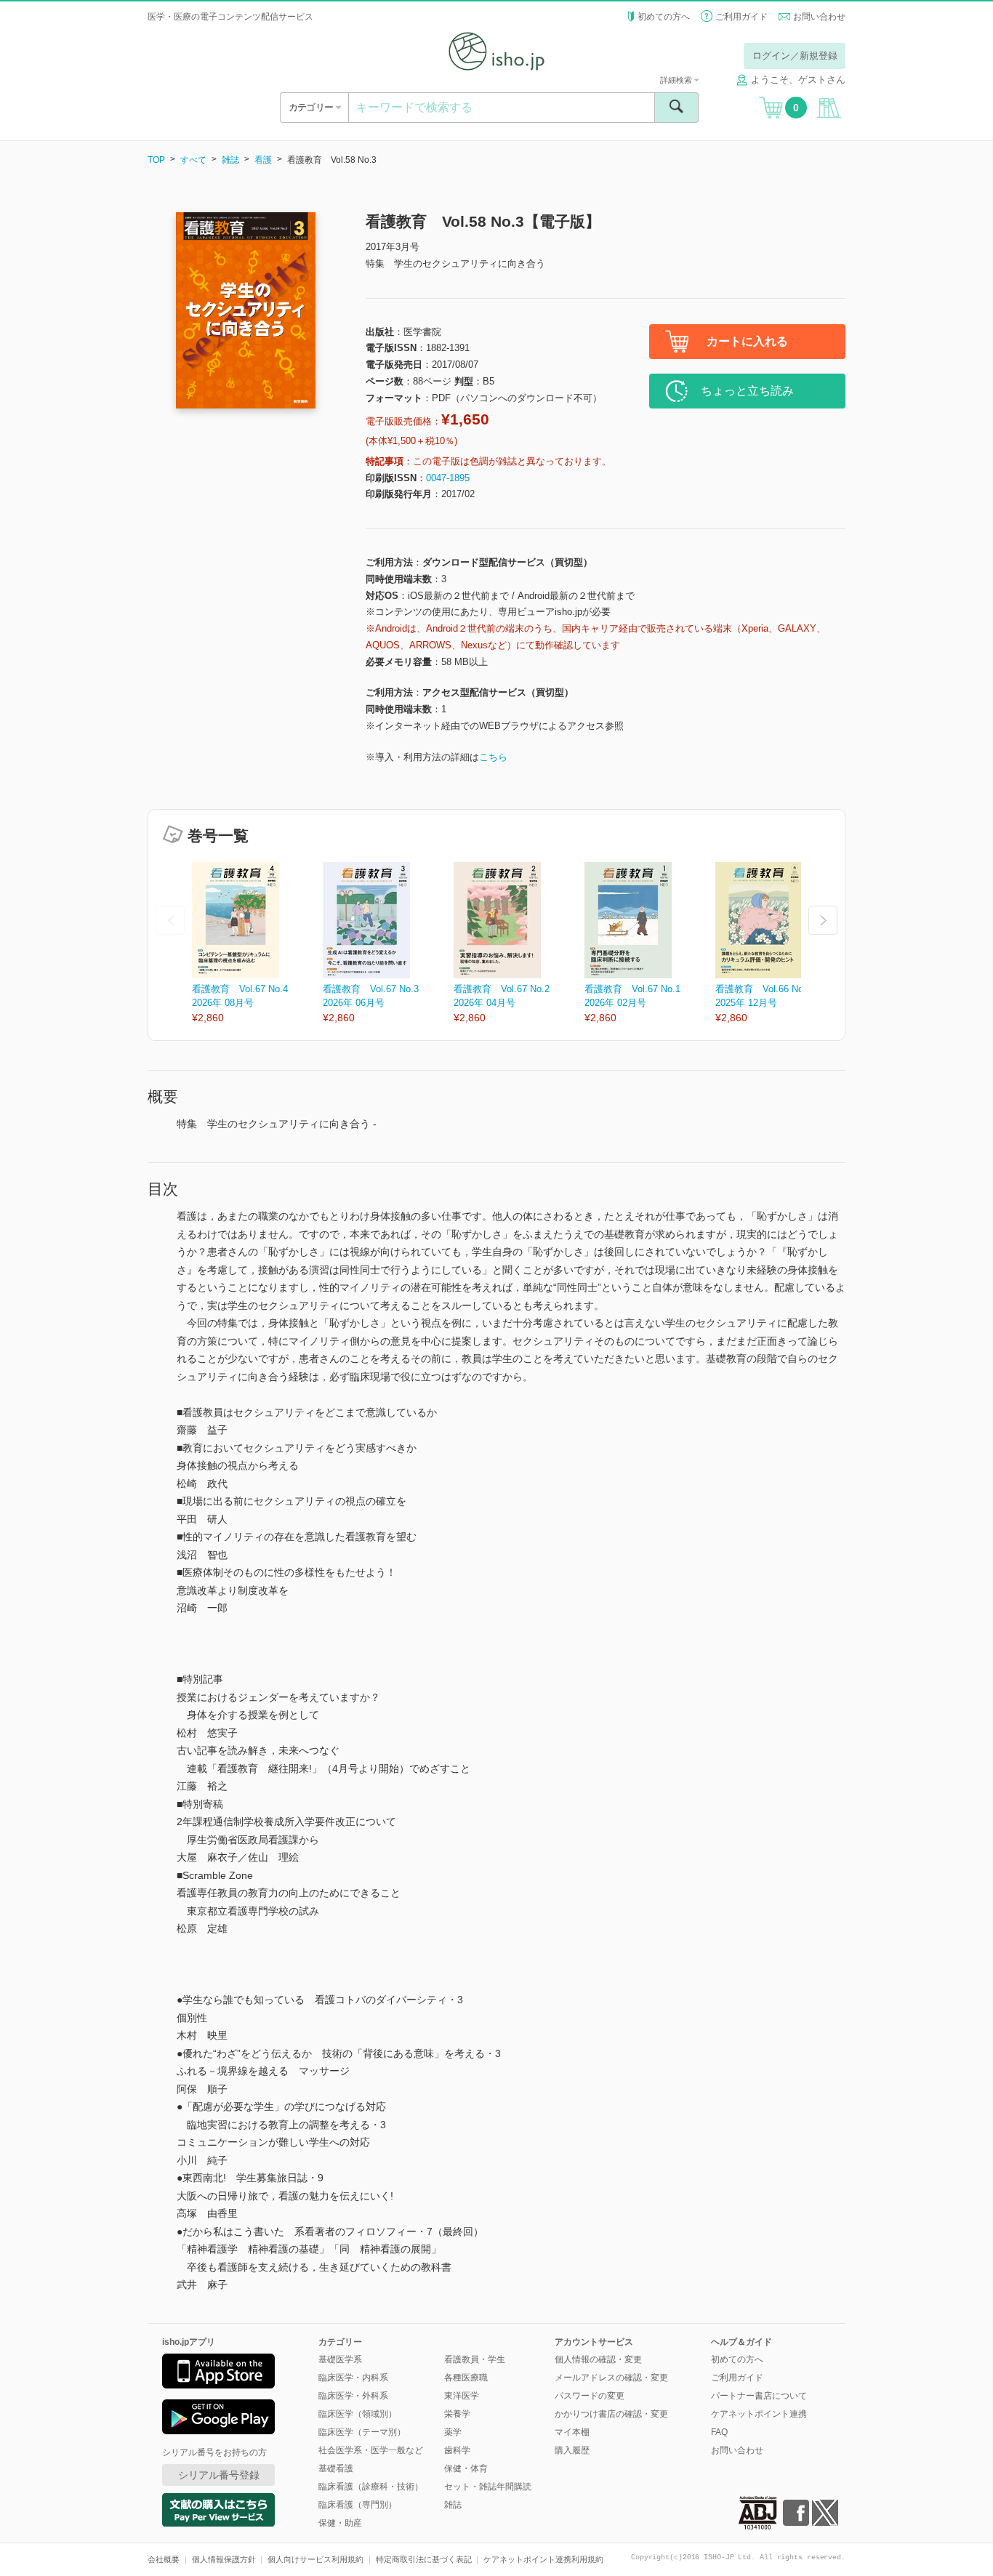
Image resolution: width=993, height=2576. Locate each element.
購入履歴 (572, 2450)
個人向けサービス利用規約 (315, 2559)
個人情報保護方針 (224, 2559)
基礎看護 (336, 2468)
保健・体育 (466, 2468)
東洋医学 (462, 2396)
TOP (156, 160)
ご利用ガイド (741, 17)
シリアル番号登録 (219, 2475)
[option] (257, 944)
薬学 (453, 2432)
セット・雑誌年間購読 (488, 2487)
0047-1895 (448, 478)
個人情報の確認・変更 (598, 2359)
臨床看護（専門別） (358, 2505)
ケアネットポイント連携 (759, 2414)
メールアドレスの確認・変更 (611, 2378)
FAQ (719, 2432)
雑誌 (230, 160)
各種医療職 (466, 2378)
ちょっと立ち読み (747, 391)
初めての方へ (664, 17)
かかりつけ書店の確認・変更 (611, 2414)
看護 (263, 160)
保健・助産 (340, 2523)
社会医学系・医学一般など (371, 2450)
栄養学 (457, 2414)
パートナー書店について (759, 2396)
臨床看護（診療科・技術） (371, 2487)
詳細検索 (677, 80)
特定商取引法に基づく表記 (424, 2559)
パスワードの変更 (590, 2396)
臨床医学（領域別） (358, 2414)
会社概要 (164, 2559)
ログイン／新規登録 (795, 56)
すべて (193, 160)
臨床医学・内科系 (353, 2378)
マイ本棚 (572, 2432)
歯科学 (457, 2450)
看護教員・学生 (475, 2359)
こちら (493, 757)
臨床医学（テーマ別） (362, 2432)
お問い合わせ (819, 17)
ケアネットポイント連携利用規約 (543, 2559)
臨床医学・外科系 (353, 2396)
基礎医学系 (340, 2359)
